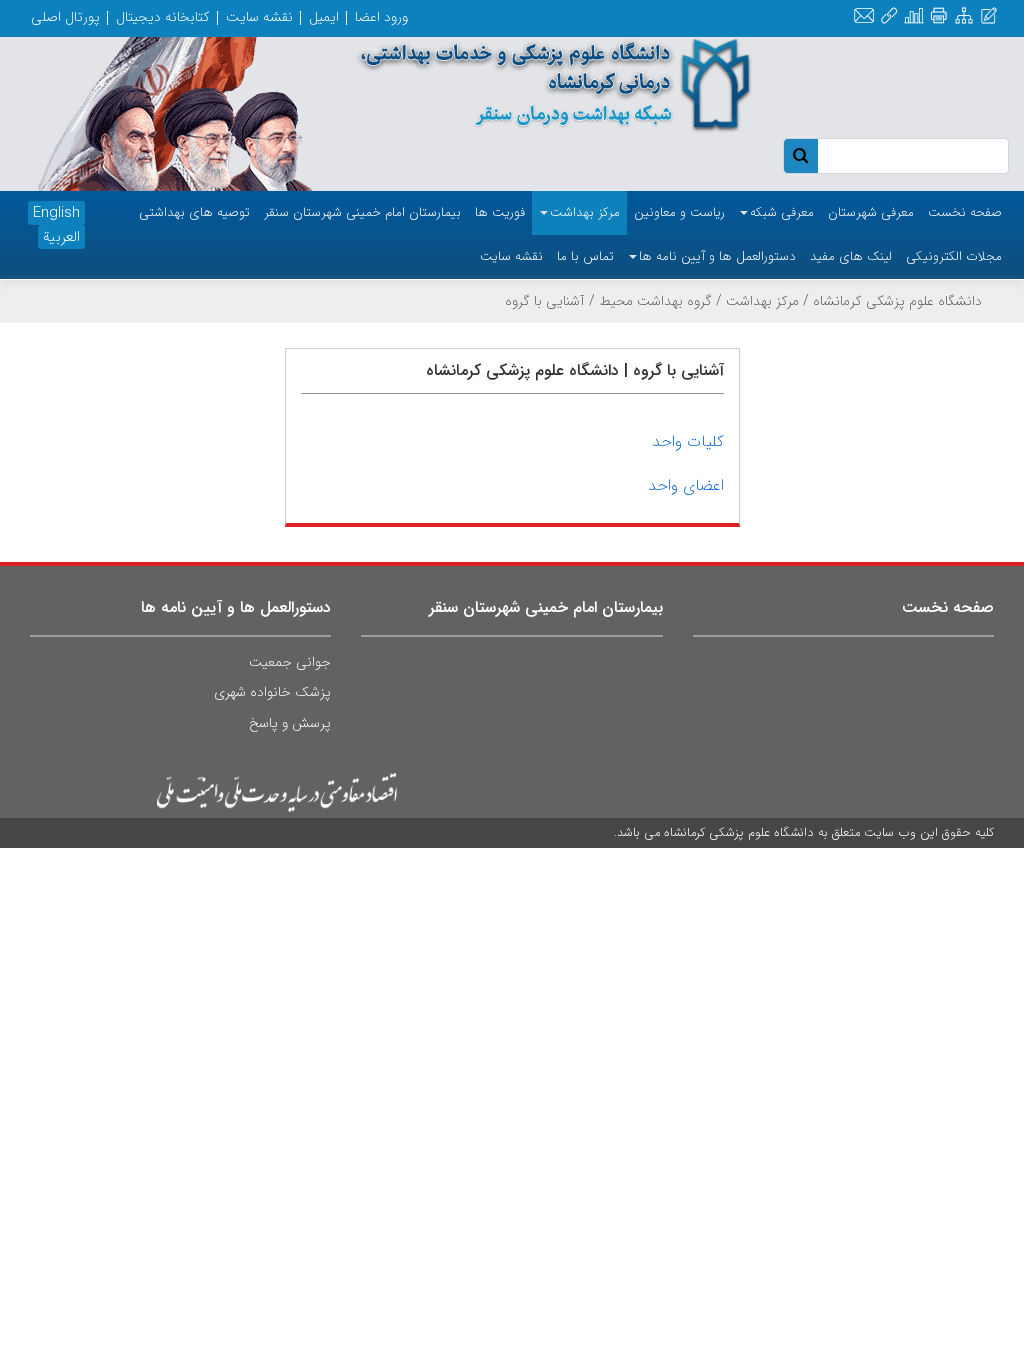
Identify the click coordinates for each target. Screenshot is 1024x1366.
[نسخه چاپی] (938, 16)
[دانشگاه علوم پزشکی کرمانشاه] (554, 85)
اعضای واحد (686, 485)
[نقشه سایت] (964, 16)
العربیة (61, 237)
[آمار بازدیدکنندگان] (914, 16)
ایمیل (324, 17)
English (56, 213)
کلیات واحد (688, 441)
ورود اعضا (381, 17)
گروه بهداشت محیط (655, 301)
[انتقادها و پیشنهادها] (989, 16)
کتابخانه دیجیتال (163, 17)
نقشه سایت (259, 17)
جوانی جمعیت (290, 662)
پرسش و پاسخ (290, 723)
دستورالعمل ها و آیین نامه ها (236, 607)
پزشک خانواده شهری (272, 692)
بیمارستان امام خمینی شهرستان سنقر (546, 607)
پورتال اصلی (65, 17)
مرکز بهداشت (762, 301)
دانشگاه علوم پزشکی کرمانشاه (897, 301)
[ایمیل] (864, 16)
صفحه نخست (948, 607)
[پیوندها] (889, 16)
